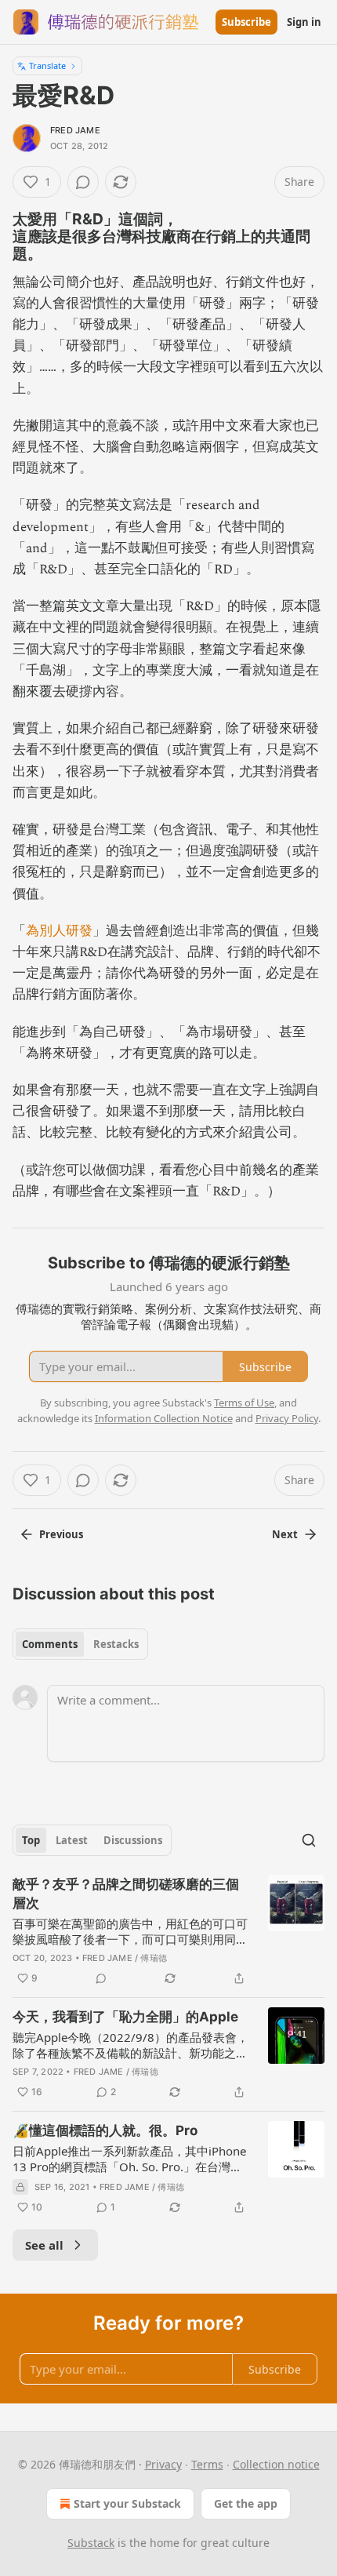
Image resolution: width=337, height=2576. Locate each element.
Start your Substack (127, 2503)
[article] (168, 1931)
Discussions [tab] (133, 1840)
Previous (61, 1534)
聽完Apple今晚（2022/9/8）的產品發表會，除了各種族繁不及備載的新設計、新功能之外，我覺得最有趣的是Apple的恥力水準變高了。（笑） (130, 2045)
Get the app (246, 2503)
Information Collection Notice (164, 1418)
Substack (91, 2543)
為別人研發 (59, 931)
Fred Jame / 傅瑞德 (125, 1958)
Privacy (163, 2464)
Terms (207, 2464)
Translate (47, 65)
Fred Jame (75, 130)
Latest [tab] (72, 1840)
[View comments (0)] (83, 182)
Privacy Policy (287, 1418)
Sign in (304, 22)
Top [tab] (31, 1840)
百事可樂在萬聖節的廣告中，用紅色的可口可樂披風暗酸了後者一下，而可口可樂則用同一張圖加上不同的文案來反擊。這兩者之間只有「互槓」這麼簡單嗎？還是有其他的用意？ (130, 1931)
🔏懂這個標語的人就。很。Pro (105, 2130)
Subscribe (246, 22)
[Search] (309, 1840)
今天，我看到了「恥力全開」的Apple (125, 2017)
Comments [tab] (50, 1644)
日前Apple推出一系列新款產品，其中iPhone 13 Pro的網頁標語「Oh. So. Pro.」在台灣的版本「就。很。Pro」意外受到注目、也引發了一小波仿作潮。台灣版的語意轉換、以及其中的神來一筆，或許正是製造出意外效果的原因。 (130, 2159)
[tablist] (80, 1644)
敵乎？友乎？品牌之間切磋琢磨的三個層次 (126, 1894)
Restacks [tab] (116, 1644)
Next (285, 1534)
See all (44, 2245)
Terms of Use (244, 1403)
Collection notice (276, 2464)
